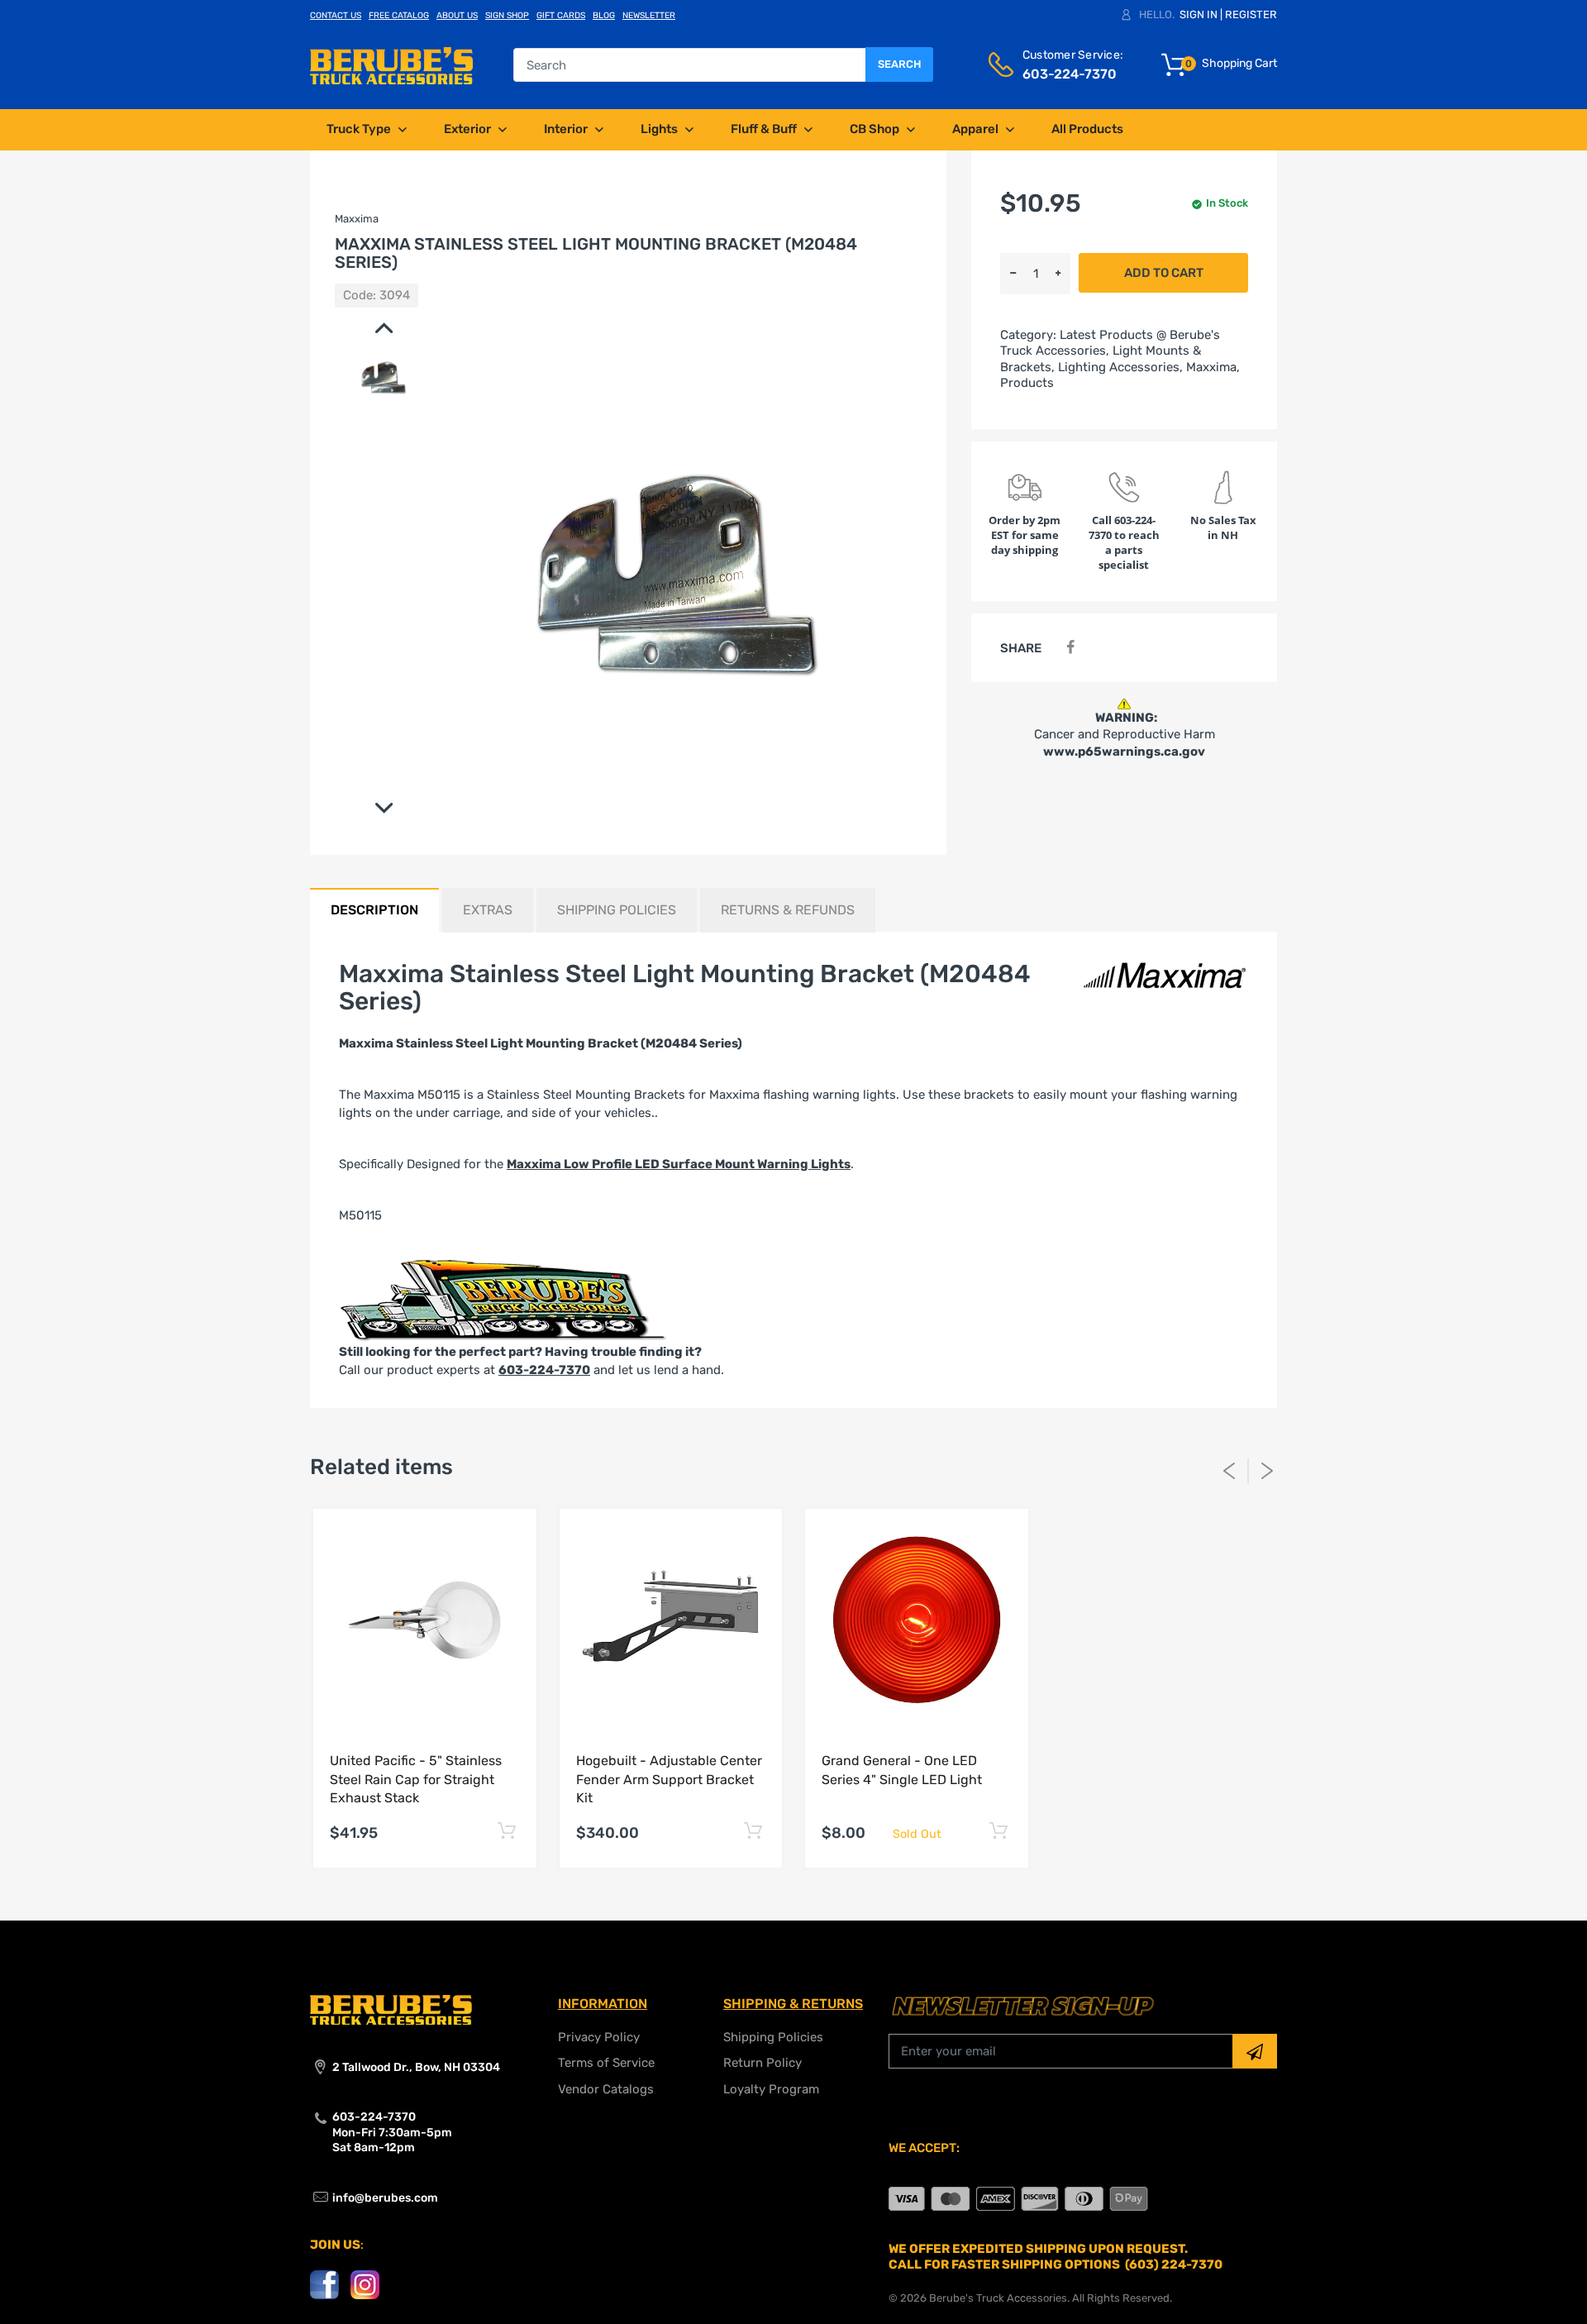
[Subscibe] (1255, 2051)
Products (1027, 383)
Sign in (1199, 14)
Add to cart (1164, 273)
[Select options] (507, 1831)
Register (1251, 14)
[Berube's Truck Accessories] (391, 64)
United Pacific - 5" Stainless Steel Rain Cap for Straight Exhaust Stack (416, 1779)
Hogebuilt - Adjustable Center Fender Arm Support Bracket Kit (669, 1779)
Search (899, 64)
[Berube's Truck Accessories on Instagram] (365, 2284)
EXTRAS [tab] (488, 910)
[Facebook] (1070, 648)
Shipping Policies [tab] (617, 910)
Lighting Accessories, (1120, 367)
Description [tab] (374, 910)
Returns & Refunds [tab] (788, 910)
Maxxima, (1213, 367)
